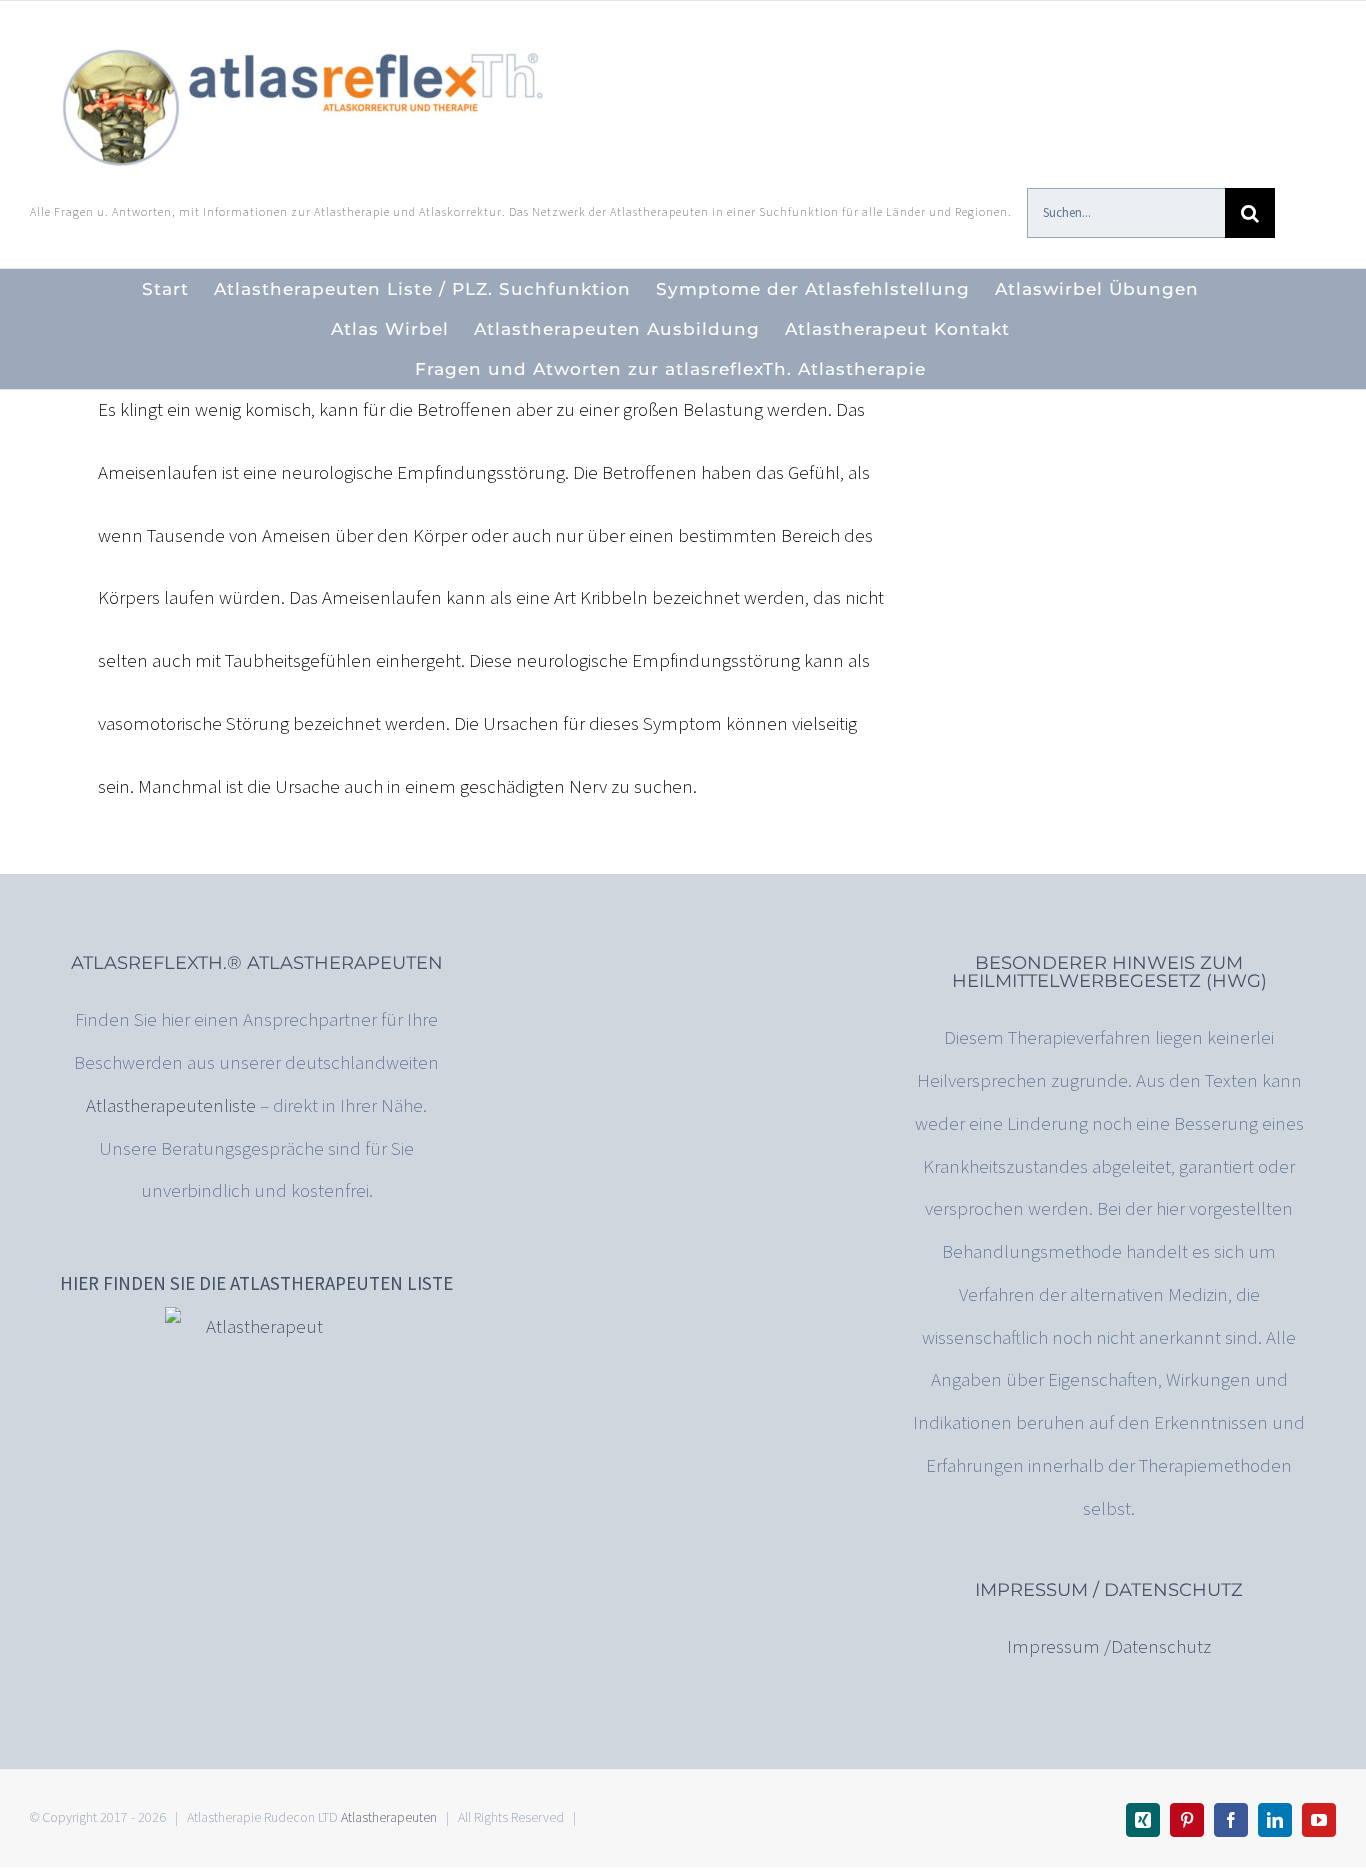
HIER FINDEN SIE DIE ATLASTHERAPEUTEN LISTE (256, 1284)
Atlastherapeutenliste (171, 1106)
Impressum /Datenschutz (1109, 1647)
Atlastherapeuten (389, 1818)
